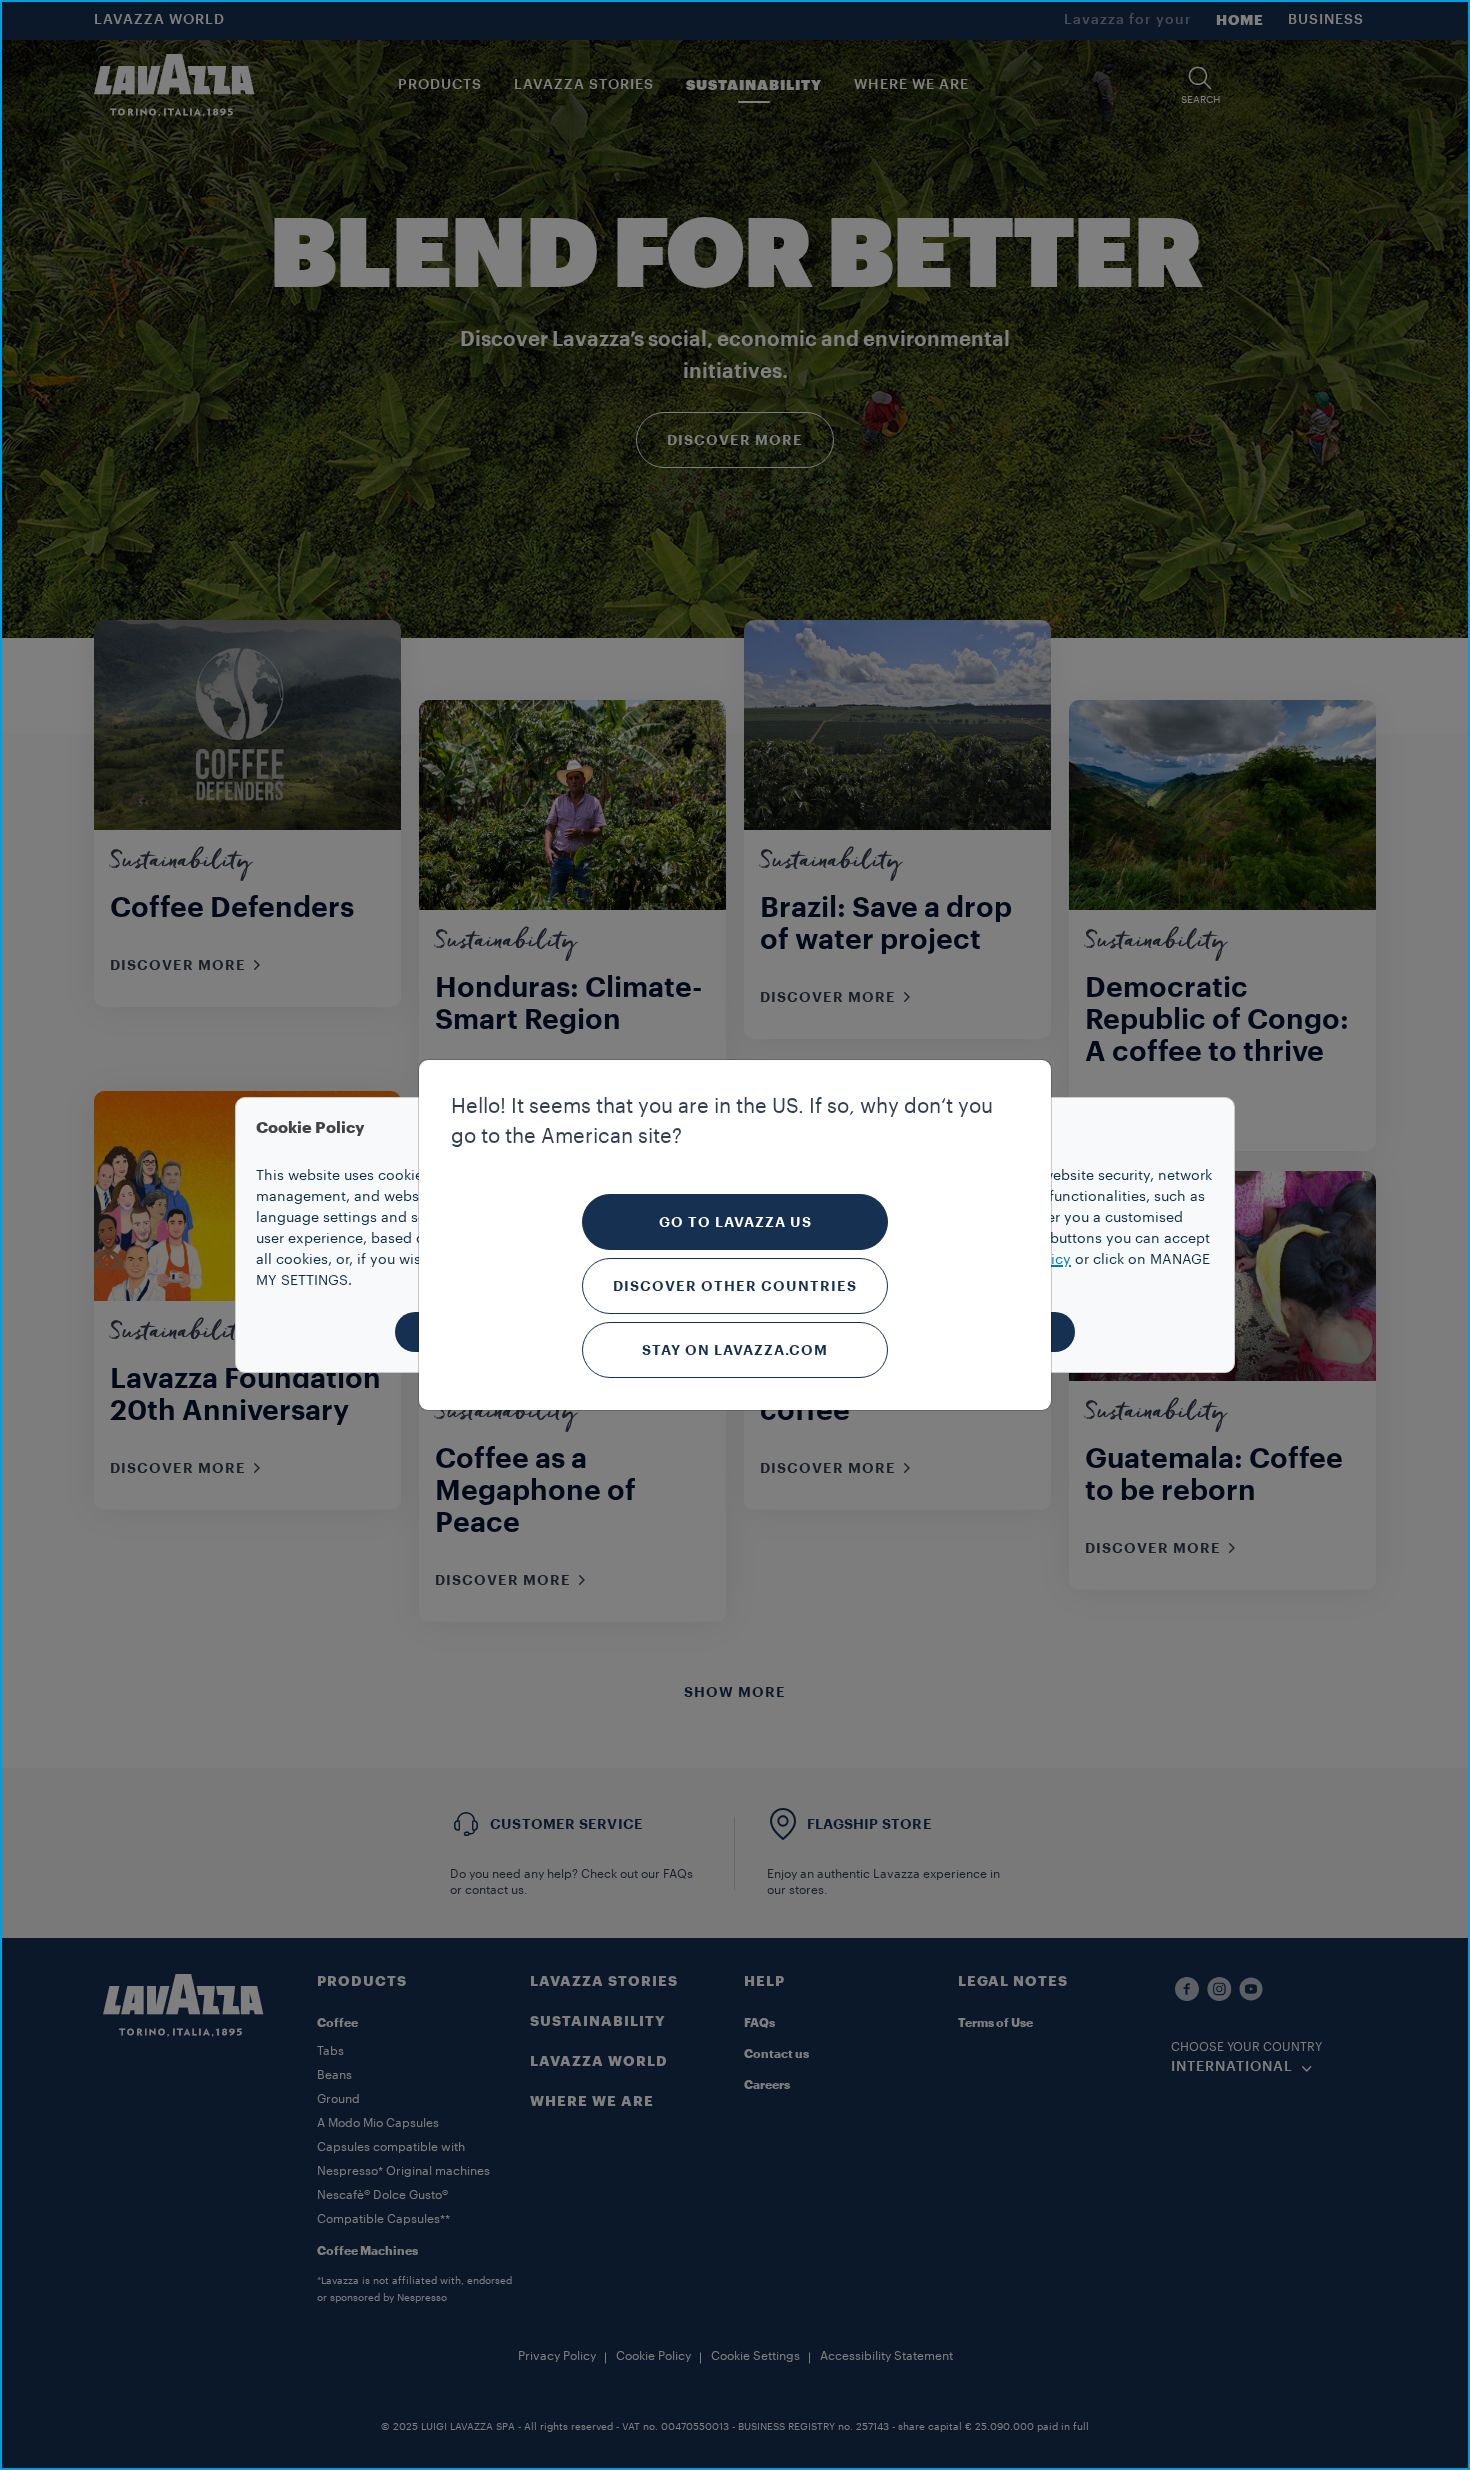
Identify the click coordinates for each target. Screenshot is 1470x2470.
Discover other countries (735, 1286)
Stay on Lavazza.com (735, 1350)
